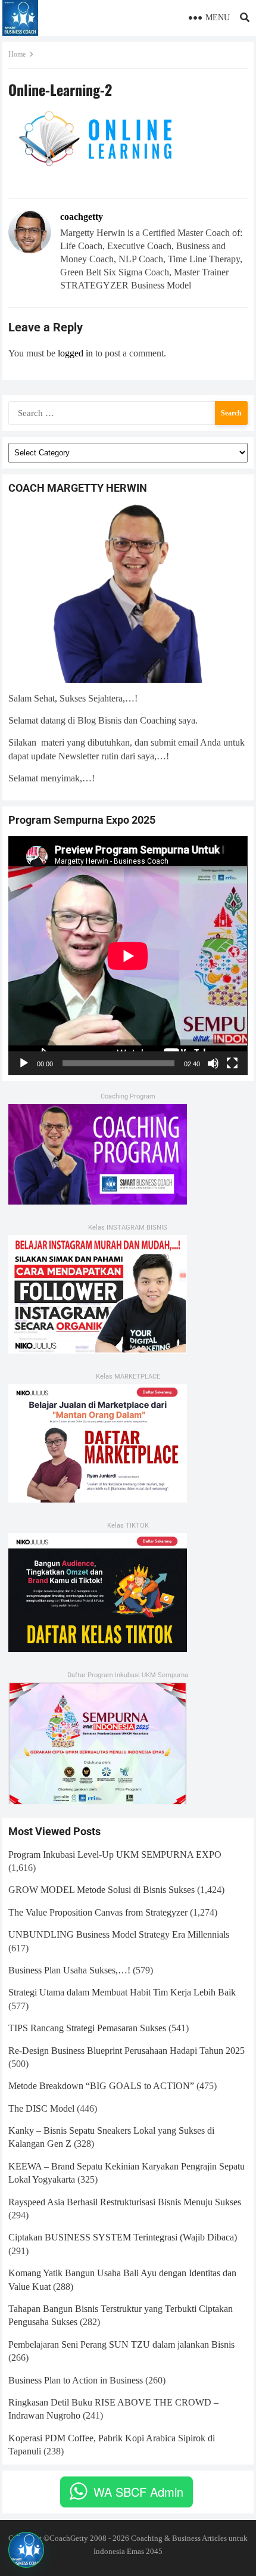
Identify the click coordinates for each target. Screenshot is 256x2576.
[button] (26, 2550)
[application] (128, 956)
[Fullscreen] (232, 1063)
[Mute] (213, 1063)
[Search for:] (128, 412)
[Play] (24, 1063)
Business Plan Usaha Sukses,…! (69, 1970)
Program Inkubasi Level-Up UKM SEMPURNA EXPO (115, 1855)
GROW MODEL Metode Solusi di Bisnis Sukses (102, 1890)
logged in (75, 353)
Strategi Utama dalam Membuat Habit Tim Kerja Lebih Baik (122, 1992)
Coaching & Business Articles (179, 2538)
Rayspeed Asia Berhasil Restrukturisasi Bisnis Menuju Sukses (125, 2202)
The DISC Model (41, 2108)
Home (17, 54)
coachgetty (82, 217)
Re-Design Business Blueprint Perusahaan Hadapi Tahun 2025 (127, 2051)
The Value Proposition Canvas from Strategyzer (98, 1912)
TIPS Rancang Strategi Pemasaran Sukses (87, 2028)
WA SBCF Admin (138, 2492)
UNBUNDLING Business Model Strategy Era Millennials (119, 1934)
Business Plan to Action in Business (76, 2380)
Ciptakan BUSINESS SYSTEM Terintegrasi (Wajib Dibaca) (123, 2237)
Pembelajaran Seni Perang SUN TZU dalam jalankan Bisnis (121, 2344)
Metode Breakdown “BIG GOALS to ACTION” (101, 2086)
